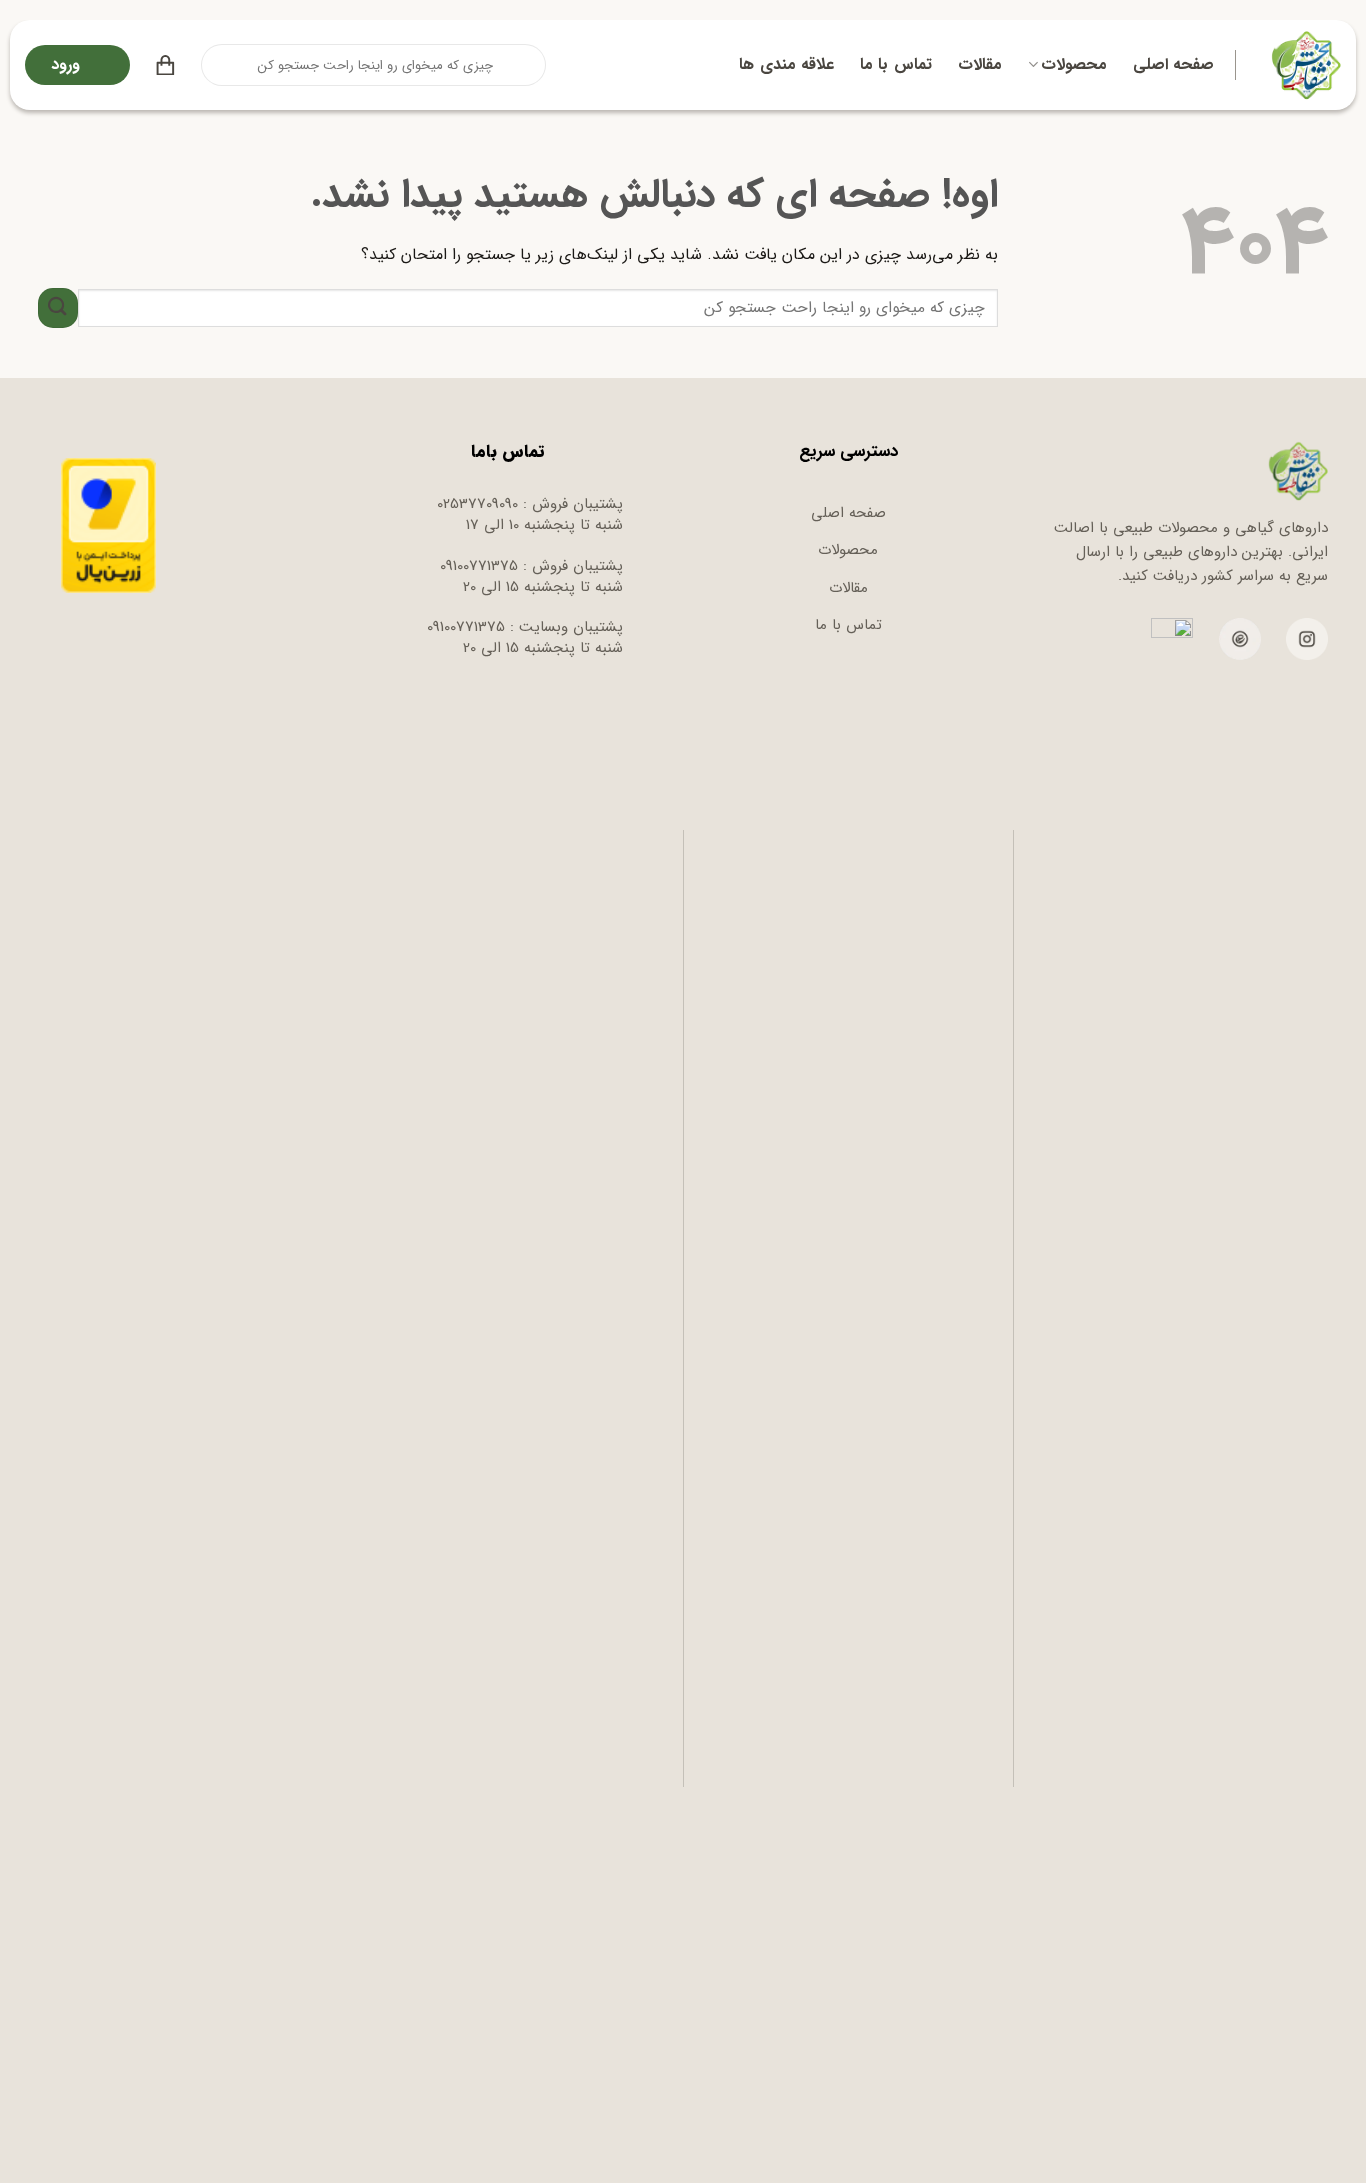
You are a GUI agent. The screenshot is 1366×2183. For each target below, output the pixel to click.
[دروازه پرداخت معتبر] (108, 525)
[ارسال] (218, 65)
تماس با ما (896, 64)
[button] (165, 65)
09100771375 (479, 566)
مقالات (980, 64)
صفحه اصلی (1173, 64)
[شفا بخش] (1303, 65)
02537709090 (477, 504)
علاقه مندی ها (786, 64)
